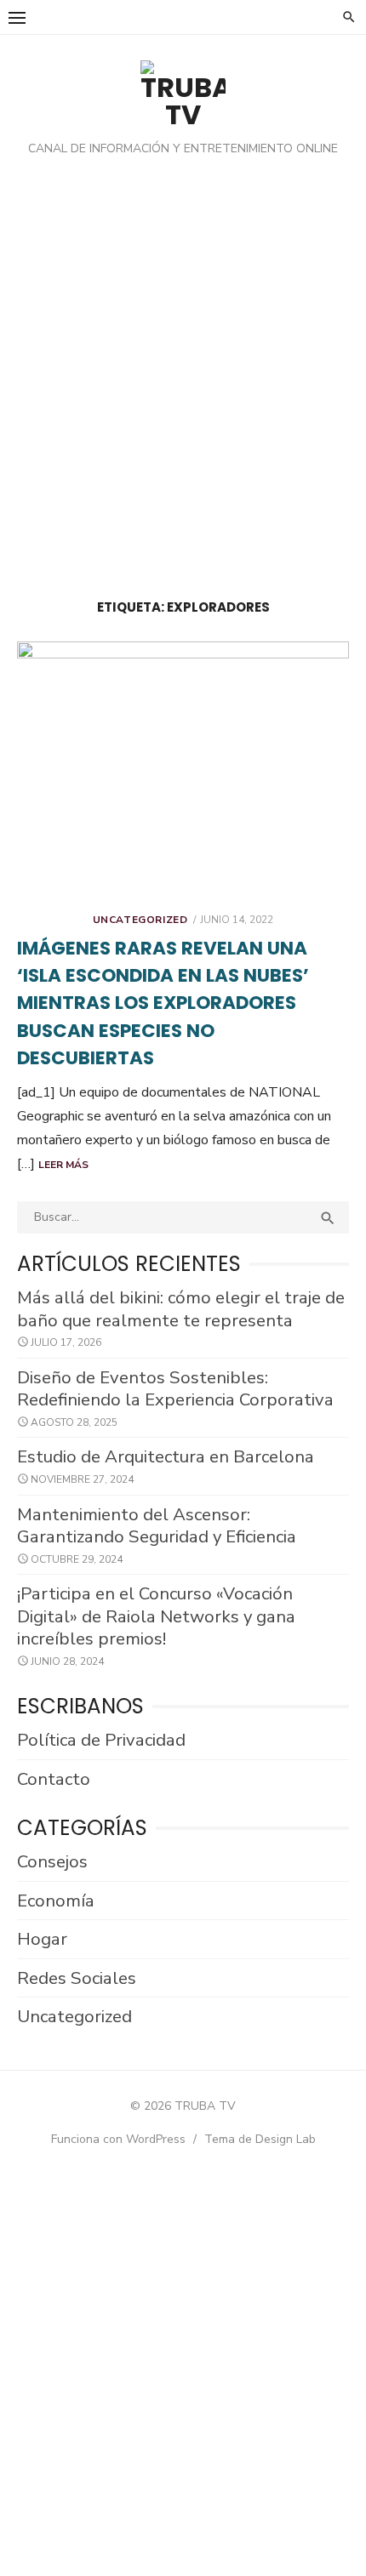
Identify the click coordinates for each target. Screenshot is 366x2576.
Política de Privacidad (101, 1740)
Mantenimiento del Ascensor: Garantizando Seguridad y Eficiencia (157, 1526)
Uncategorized (140, 920)
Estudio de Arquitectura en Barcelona (166, 1456)
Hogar (42, 1939)
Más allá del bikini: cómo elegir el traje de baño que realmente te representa (181, 1309)
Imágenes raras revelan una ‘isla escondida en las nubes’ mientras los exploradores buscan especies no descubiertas (163, 1003)
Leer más (63, 1165)
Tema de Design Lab (260, 2139)
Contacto (54, 1779)
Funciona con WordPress (118, 2139)
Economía (56, 1901)
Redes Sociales (77, 1978)
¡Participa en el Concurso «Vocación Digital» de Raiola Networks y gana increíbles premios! (156, 1616)
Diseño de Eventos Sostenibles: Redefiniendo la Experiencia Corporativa (175, 1389)
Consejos (52, 1861)
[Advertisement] (183, 382)
